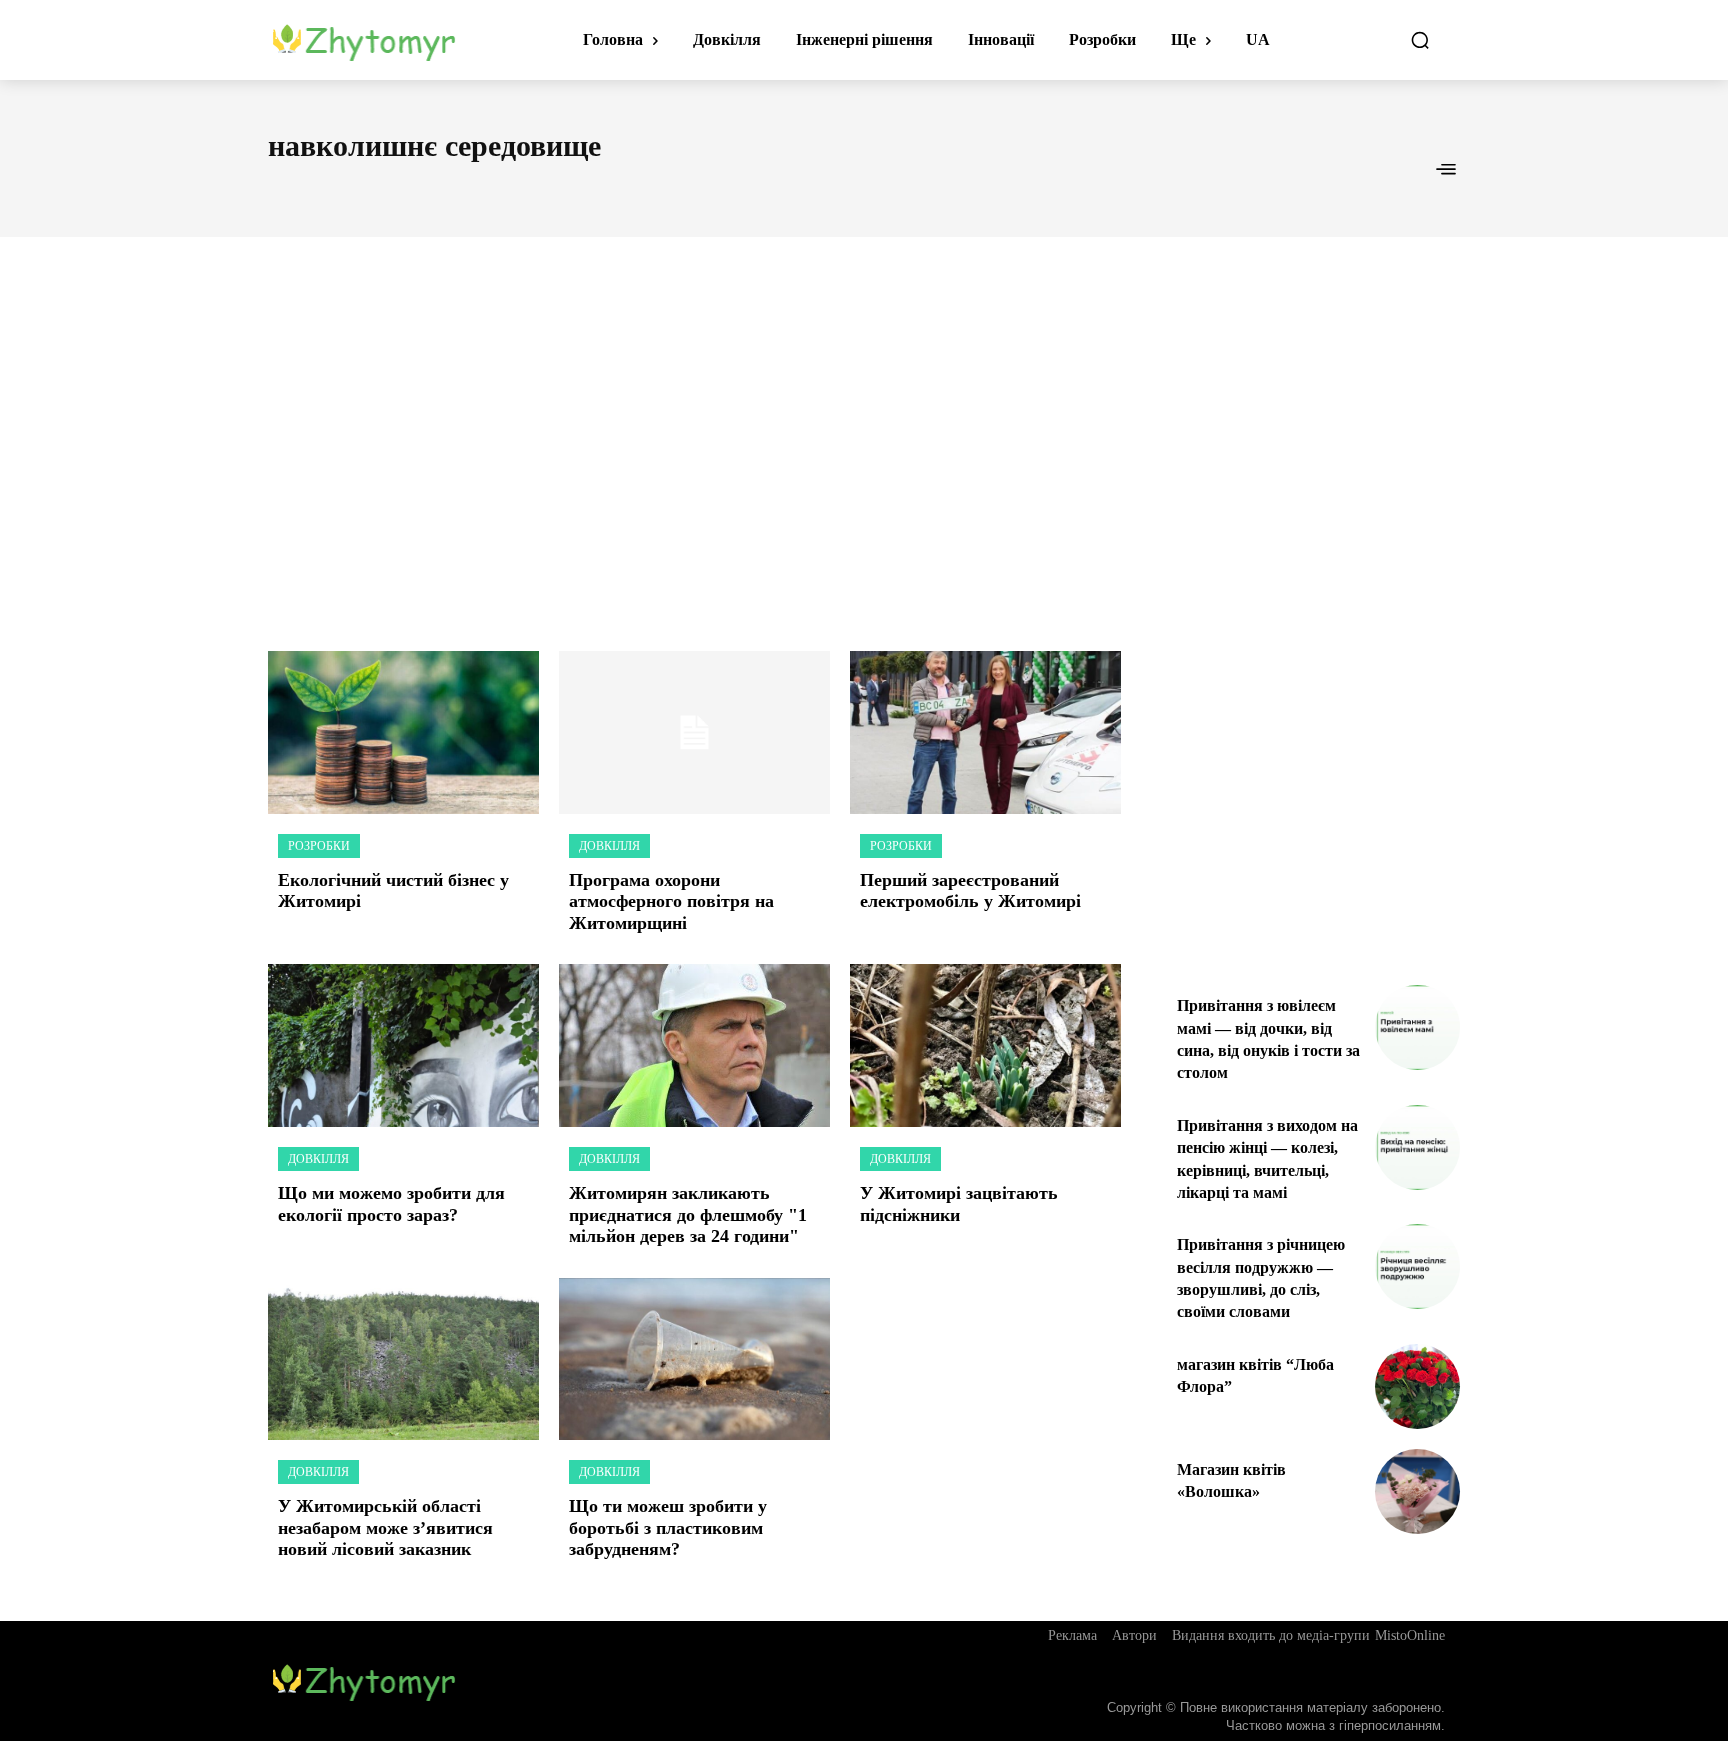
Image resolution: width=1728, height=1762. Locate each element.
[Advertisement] (864, 422)
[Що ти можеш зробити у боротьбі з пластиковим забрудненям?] (694, 1359)
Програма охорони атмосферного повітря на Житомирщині (671, 901)
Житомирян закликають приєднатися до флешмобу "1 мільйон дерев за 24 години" (688, 1214)
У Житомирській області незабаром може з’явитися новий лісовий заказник (385, 1527)
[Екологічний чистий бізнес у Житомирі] (403, 732)
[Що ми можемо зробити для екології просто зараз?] (403, 1045)
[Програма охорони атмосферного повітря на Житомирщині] (694, 732)
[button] (1420, 40)
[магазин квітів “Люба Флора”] (1417, 1386)
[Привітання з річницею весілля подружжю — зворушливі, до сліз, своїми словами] (1417, 1266)
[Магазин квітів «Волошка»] (1417, 1491)
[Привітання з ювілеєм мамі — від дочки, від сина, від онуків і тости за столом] (1417, 1027)
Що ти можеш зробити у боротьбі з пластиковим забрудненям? (668, 1527)
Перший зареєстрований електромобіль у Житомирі (970, 891)
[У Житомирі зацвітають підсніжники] (985, 1045)
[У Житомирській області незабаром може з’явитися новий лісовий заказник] (403, 1359)
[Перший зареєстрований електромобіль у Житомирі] (985, 732)
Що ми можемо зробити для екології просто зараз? (391, 1204)
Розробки (319, 846)
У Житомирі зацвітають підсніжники (959, 1204)
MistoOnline (1410, 1635)
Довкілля (609, 846)
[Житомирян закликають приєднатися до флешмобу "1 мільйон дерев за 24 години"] (694, 1045)
